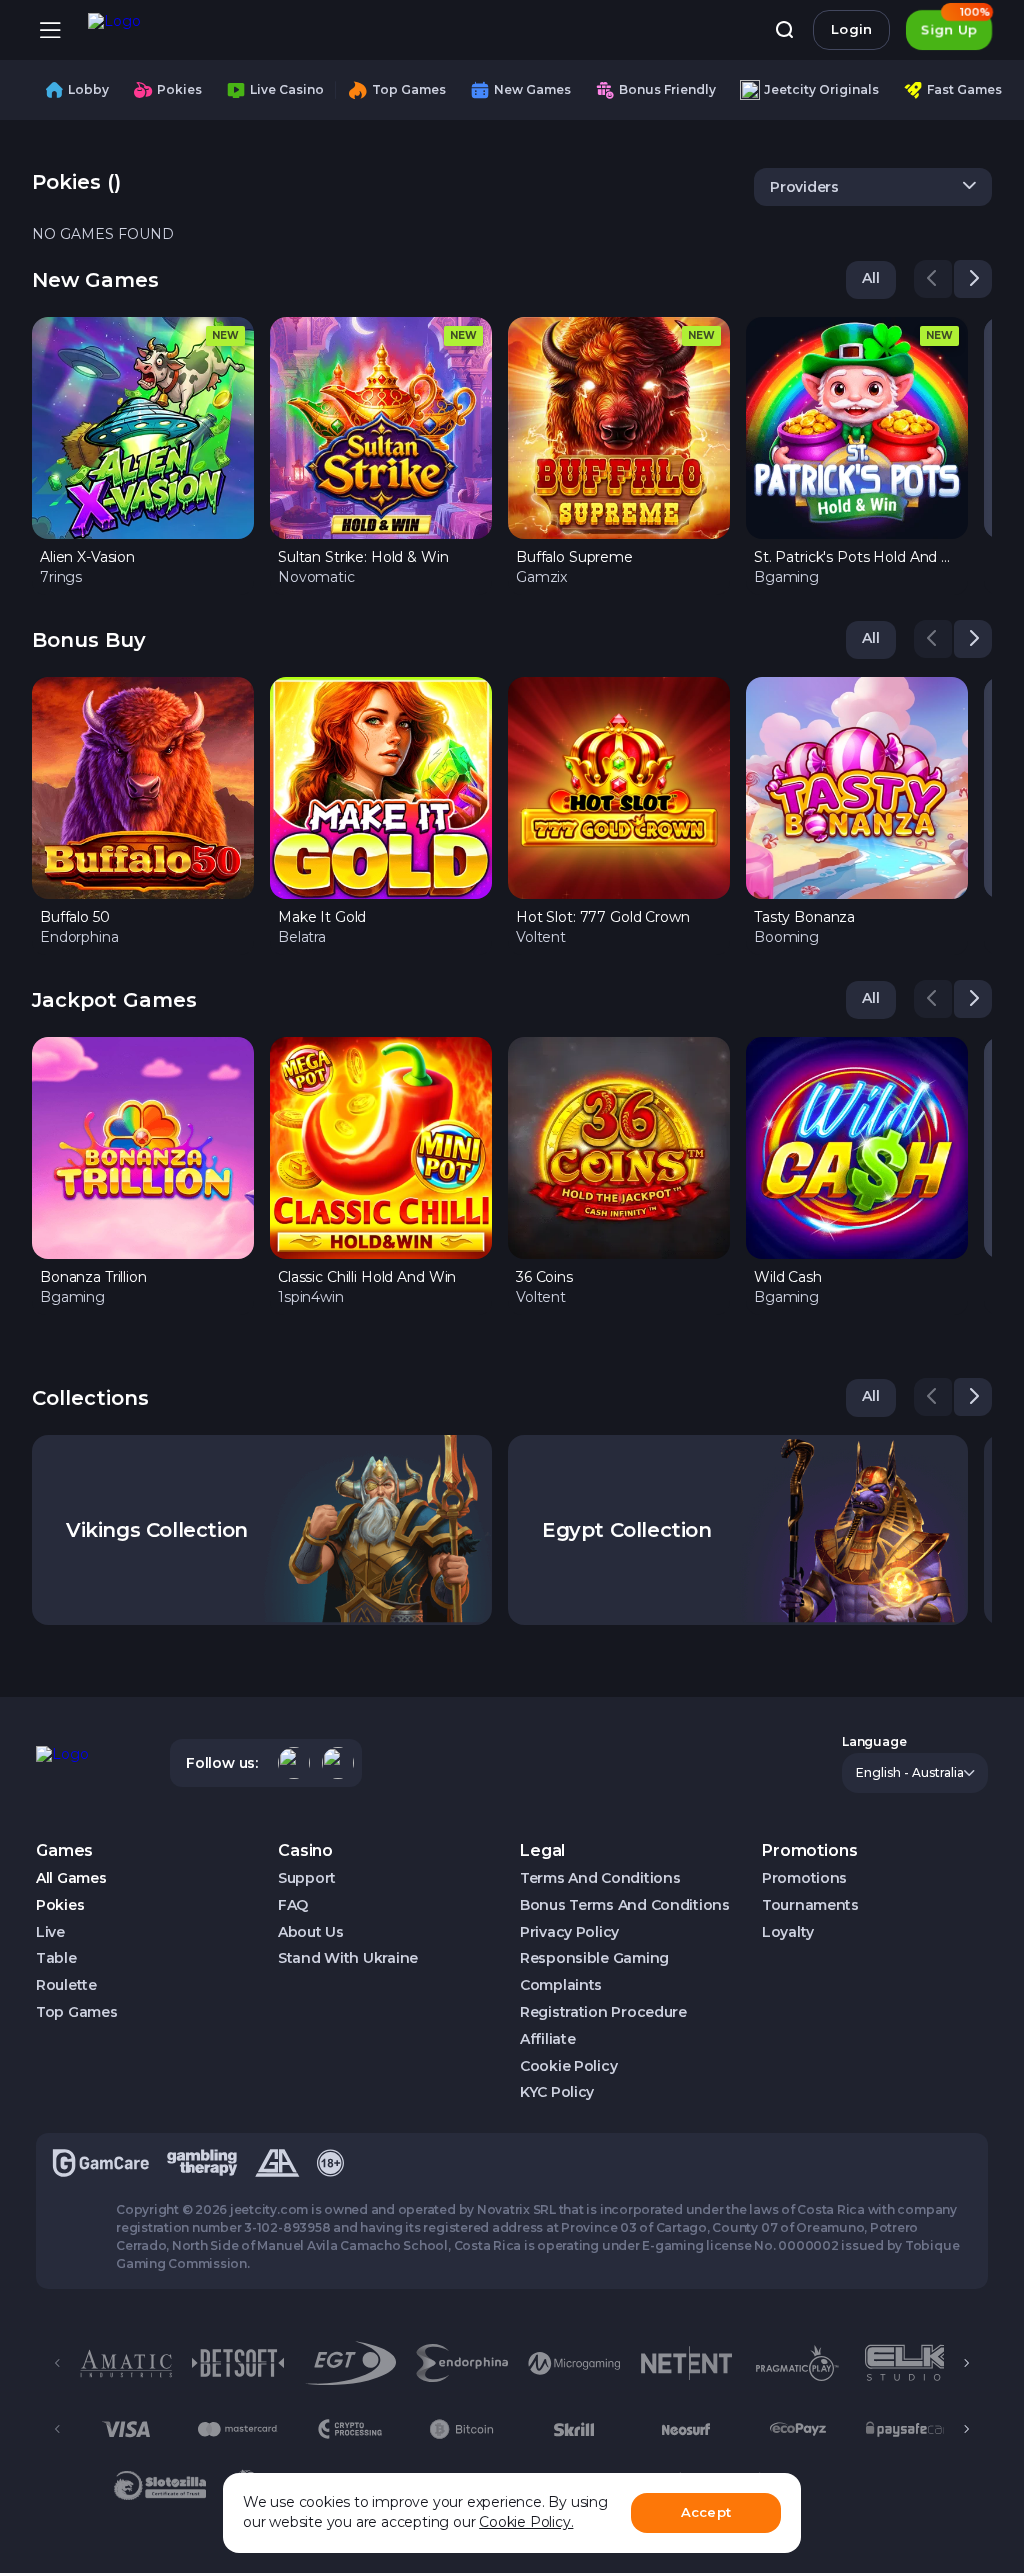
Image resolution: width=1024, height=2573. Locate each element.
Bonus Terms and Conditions (625, 1905)
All (871, 278)
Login (851, 29)
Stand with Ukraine (348, 1958)
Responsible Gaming (594, 1958)
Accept (706, 2512)
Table (56, 1958)
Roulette (66, 1985)
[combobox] (873, 187)
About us (311, 1932)
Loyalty (788, 1932)
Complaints (561, 1985)
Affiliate (547, 2039)
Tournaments (810, 1905)
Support (307, 1878)
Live (50, 1932)
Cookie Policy (568, 2066)
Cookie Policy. (526, 2522)
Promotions (804, 1878)
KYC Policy (557, 2092)
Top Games (76, 2012)
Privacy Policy (569, 1932)
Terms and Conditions (600, 1878)
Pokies (60, 1905)
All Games (71, 1878)
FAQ (293, 1905)
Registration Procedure (603, 2012)
